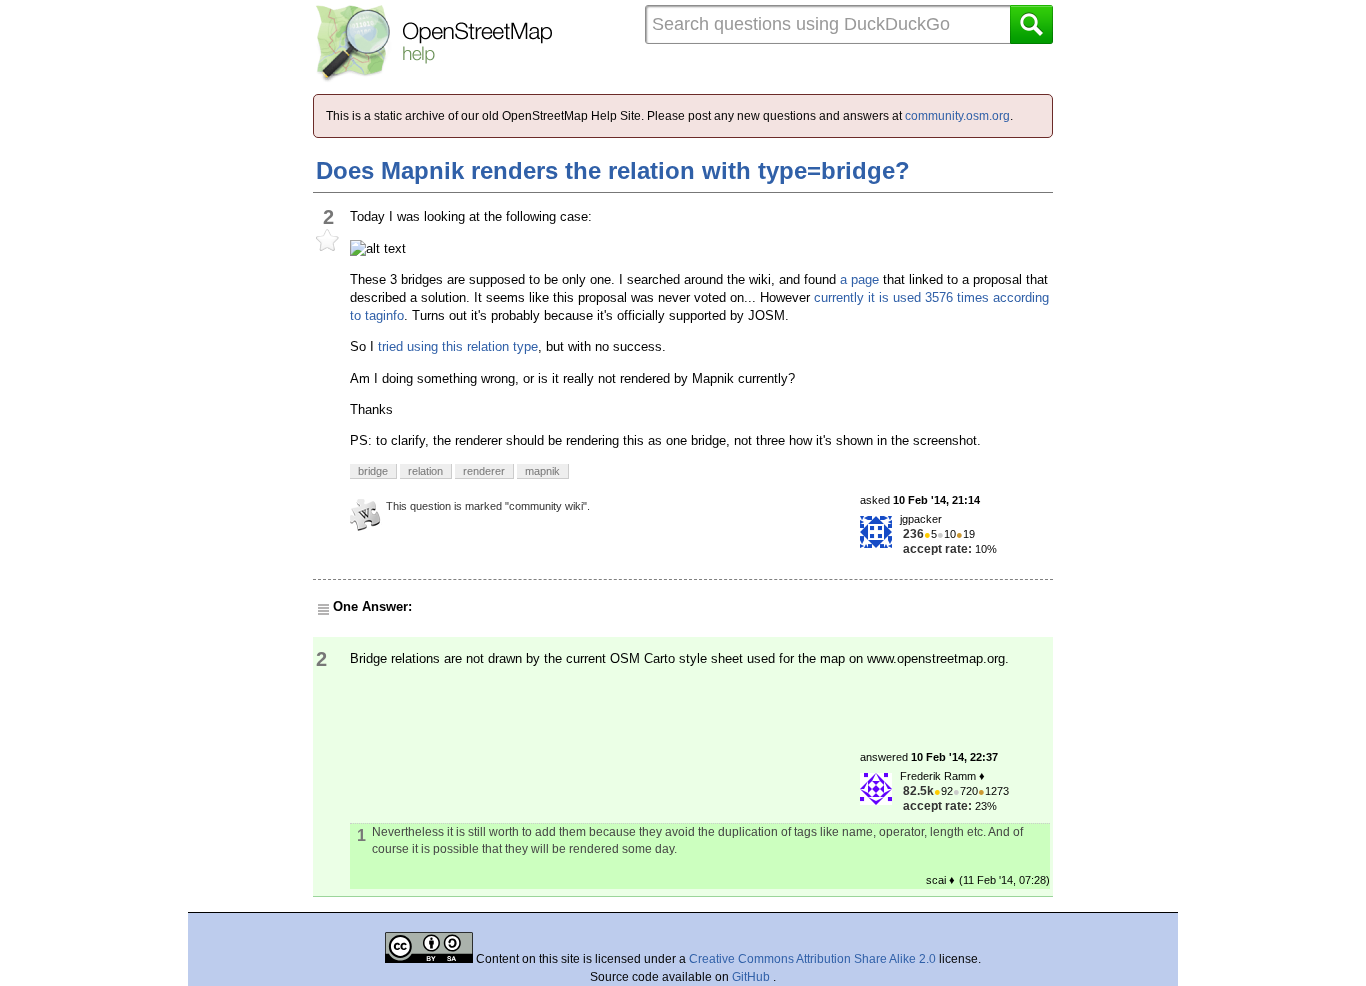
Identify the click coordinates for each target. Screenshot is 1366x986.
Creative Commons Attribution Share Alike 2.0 (812, 959)
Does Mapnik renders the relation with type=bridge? (613, 170)
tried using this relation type (458, 346)
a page (859, 279)
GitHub (752, 977)
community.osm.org (957, 116)
